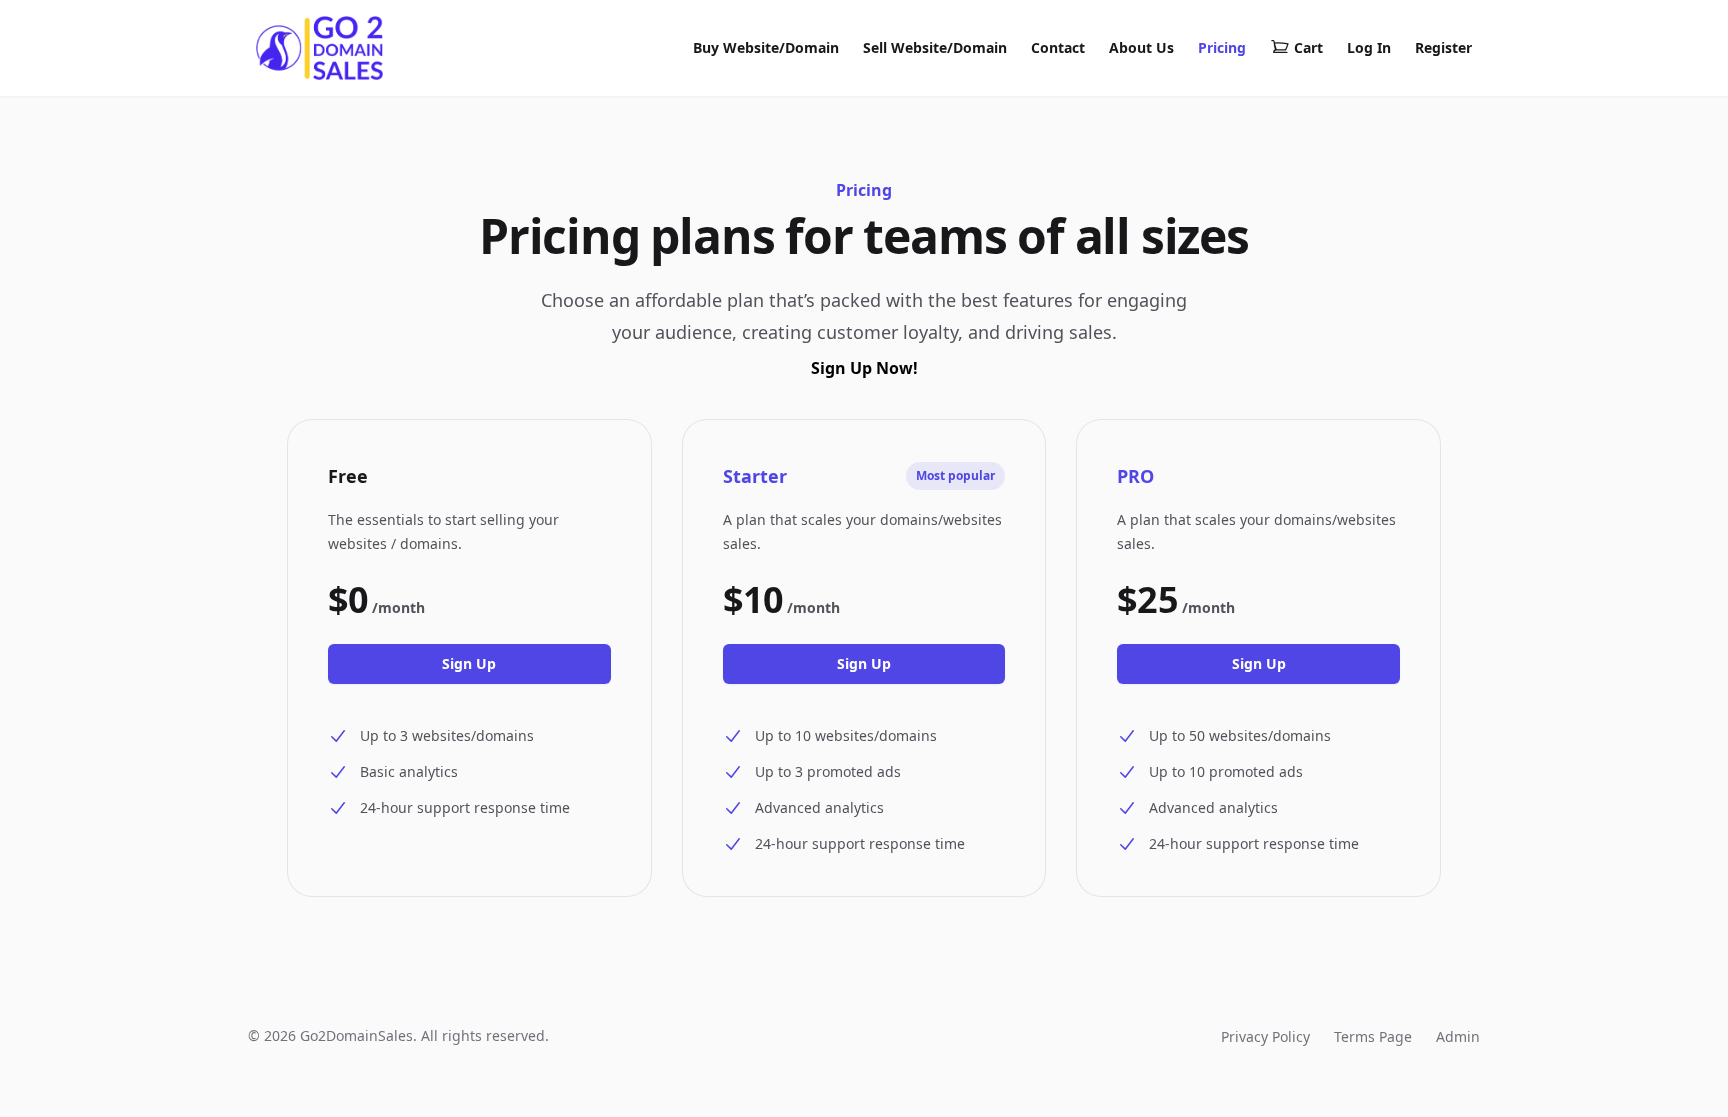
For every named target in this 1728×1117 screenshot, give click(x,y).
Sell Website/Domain (935, 47)
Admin (1458, 1036)
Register (1443, 47)
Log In (1369, 47)
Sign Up (469, 663)
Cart (1308, 47)
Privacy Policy (1265, 1036)
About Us (1141, 47)
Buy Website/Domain (766, 47)
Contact (1058, 47)
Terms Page (1373, 1036)
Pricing (1222, 47)
